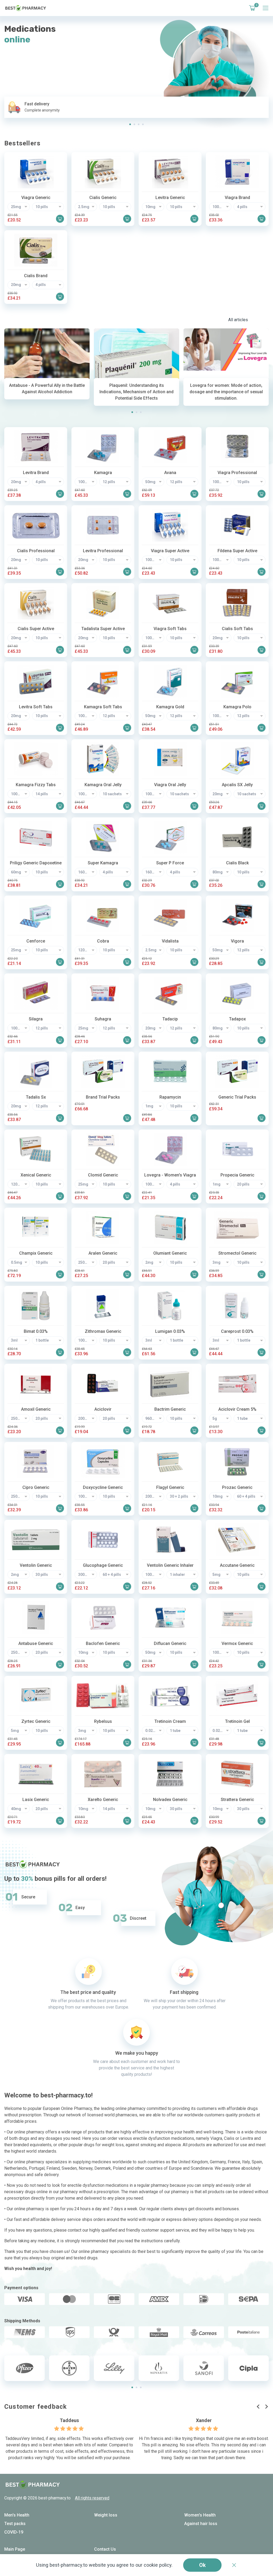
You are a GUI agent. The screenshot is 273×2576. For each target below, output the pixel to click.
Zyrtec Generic (36, 1721)
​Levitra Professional (103, 551)
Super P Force (170, 863)
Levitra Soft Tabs (36, 707)
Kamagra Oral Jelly (103, 785)
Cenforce (36, 941)
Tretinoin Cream (170, 1721)
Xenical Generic (36, 1175)
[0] (251, 8)
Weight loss (106, 2515)
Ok (202, 2565)
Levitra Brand (36, 473)
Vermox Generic (237, 1643)
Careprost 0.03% (237, 1331)
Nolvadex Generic (170, 1800)
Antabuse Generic (36, 1643)
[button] (130, 124)
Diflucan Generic (170, 1643)
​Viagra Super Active (170, 551)
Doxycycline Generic (103, 1487)
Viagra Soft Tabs (170, 629)
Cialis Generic (103, 198)
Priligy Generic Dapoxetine (36, 863)
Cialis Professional (36, 551)
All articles (238, 320)
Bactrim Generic (170, 1409)
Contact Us (105, 2549)
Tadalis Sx (36, 1097)
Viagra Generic (36, 198)
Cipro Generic (36, 1487)
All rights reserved (92, 2498)
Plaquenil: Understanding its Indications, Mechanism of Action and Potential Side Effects (136, 392)
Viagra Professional (237, 473)
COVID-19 (14, 2532)
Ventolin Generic (36, 1565)
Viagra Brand (237, 198)
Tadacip (170, 1019)
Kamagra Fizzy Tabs (36, 785)
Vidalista (170, 941)
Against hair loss (201, 2524)
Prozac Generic (237, 1487)
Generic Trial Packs (237, 1097)
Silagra (36, 1019)
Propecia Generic (237, 1175)
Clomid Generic (103, 1175)
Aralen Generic (103, 1253)
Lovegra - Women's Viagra (170, 1175)
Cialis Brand (36, 276)
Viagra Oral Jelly (170, 785)
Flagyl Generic (170, 1487)
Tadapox (237, 1019)
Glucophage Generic (103, 1565)
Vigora (237, 941)
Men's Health (17, 2515)
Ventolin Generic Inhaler (170, 1565)
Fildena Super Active (237, 551)
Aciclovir (103, 1409)
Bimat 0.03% (36, 1331)
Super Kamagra (103, 863)
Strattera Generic (237, 1800)
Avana (170, 473)
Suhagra (103, 1019)
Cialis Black (237, 863)
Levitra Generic (170, 198)
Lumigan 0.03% (170, 1331)
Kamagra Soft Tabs (103, 707)
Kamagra (103, 473)
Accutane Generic (237, 1565)
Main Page (15, 2549)
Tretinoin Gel (237, 1721)
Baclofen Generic (103, 1643)
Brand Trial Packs (103, 1097)
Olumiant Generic (170, 1253)
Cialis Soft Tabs (237, 629)
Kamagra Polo (237, 707)
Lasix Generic (36, 1800)
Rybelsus (103, 1721)
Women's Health (200, 2515)
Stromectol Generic (237, 1253)
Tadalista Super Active (103, 629)
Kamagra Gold (170, 707)
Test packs (15, 2524)
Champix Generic (36, 1253)
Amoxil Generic (36, 1409)
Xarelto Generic (103, 1800)
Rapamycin (170, 1097)
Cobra (103, 941)
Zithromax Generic (103, 1331)
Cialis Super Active (36, 629)
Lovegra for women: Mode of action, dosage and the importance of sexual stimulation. (226, 392)
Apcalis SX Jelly (237, 785)
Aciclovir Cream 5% (237, 1409)
